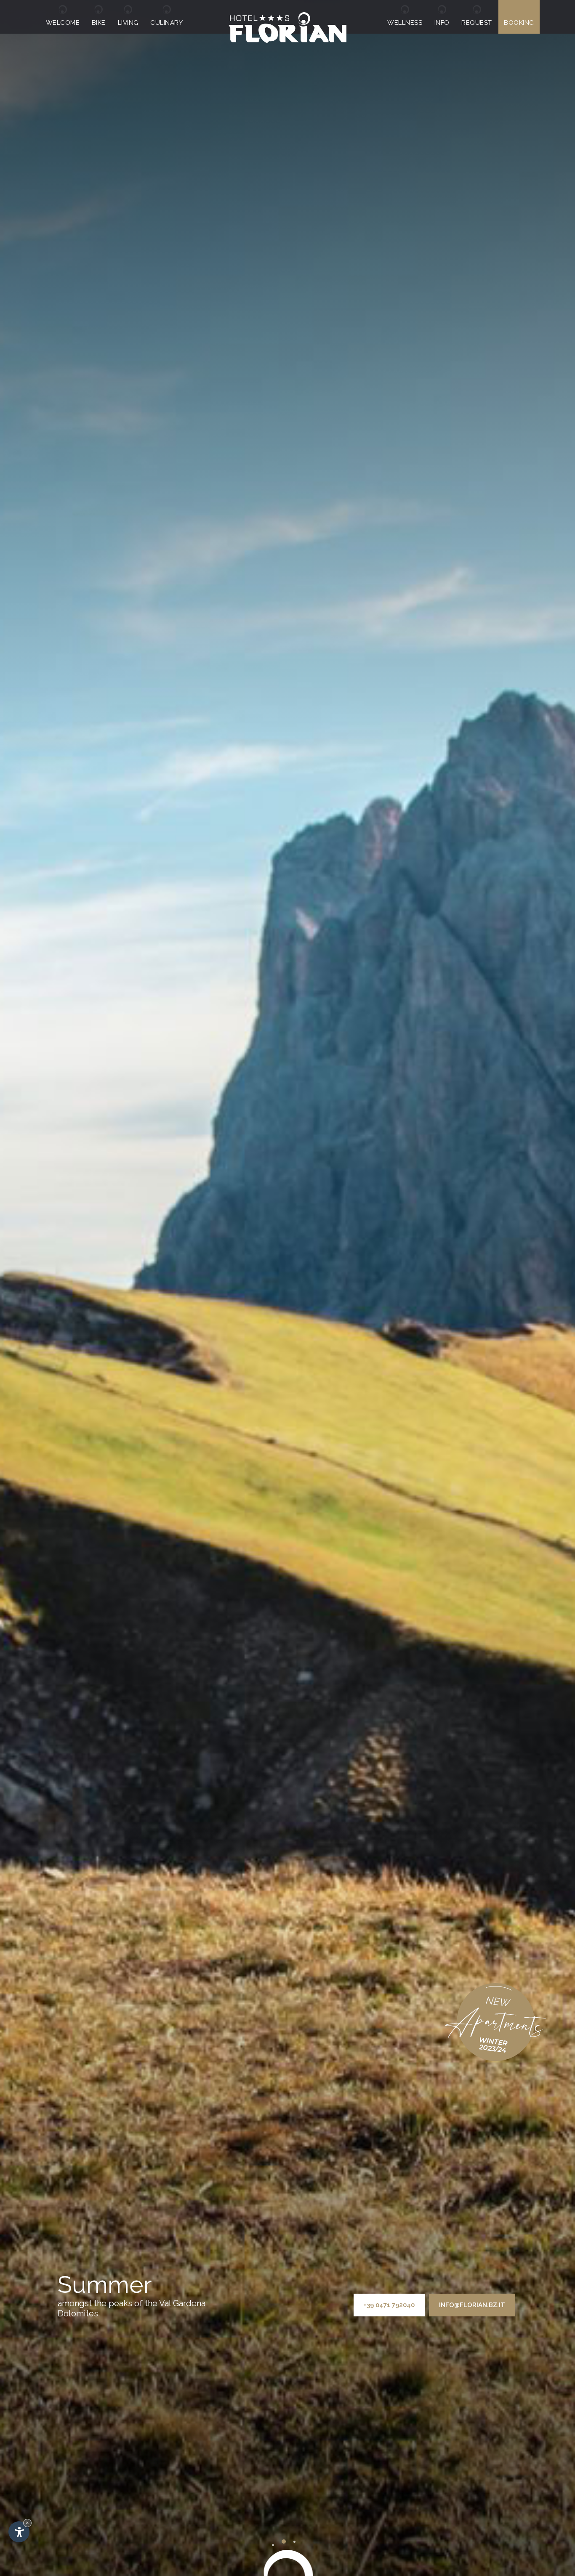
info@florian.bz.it (472, 2305)
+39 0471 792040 (389, 2305)
